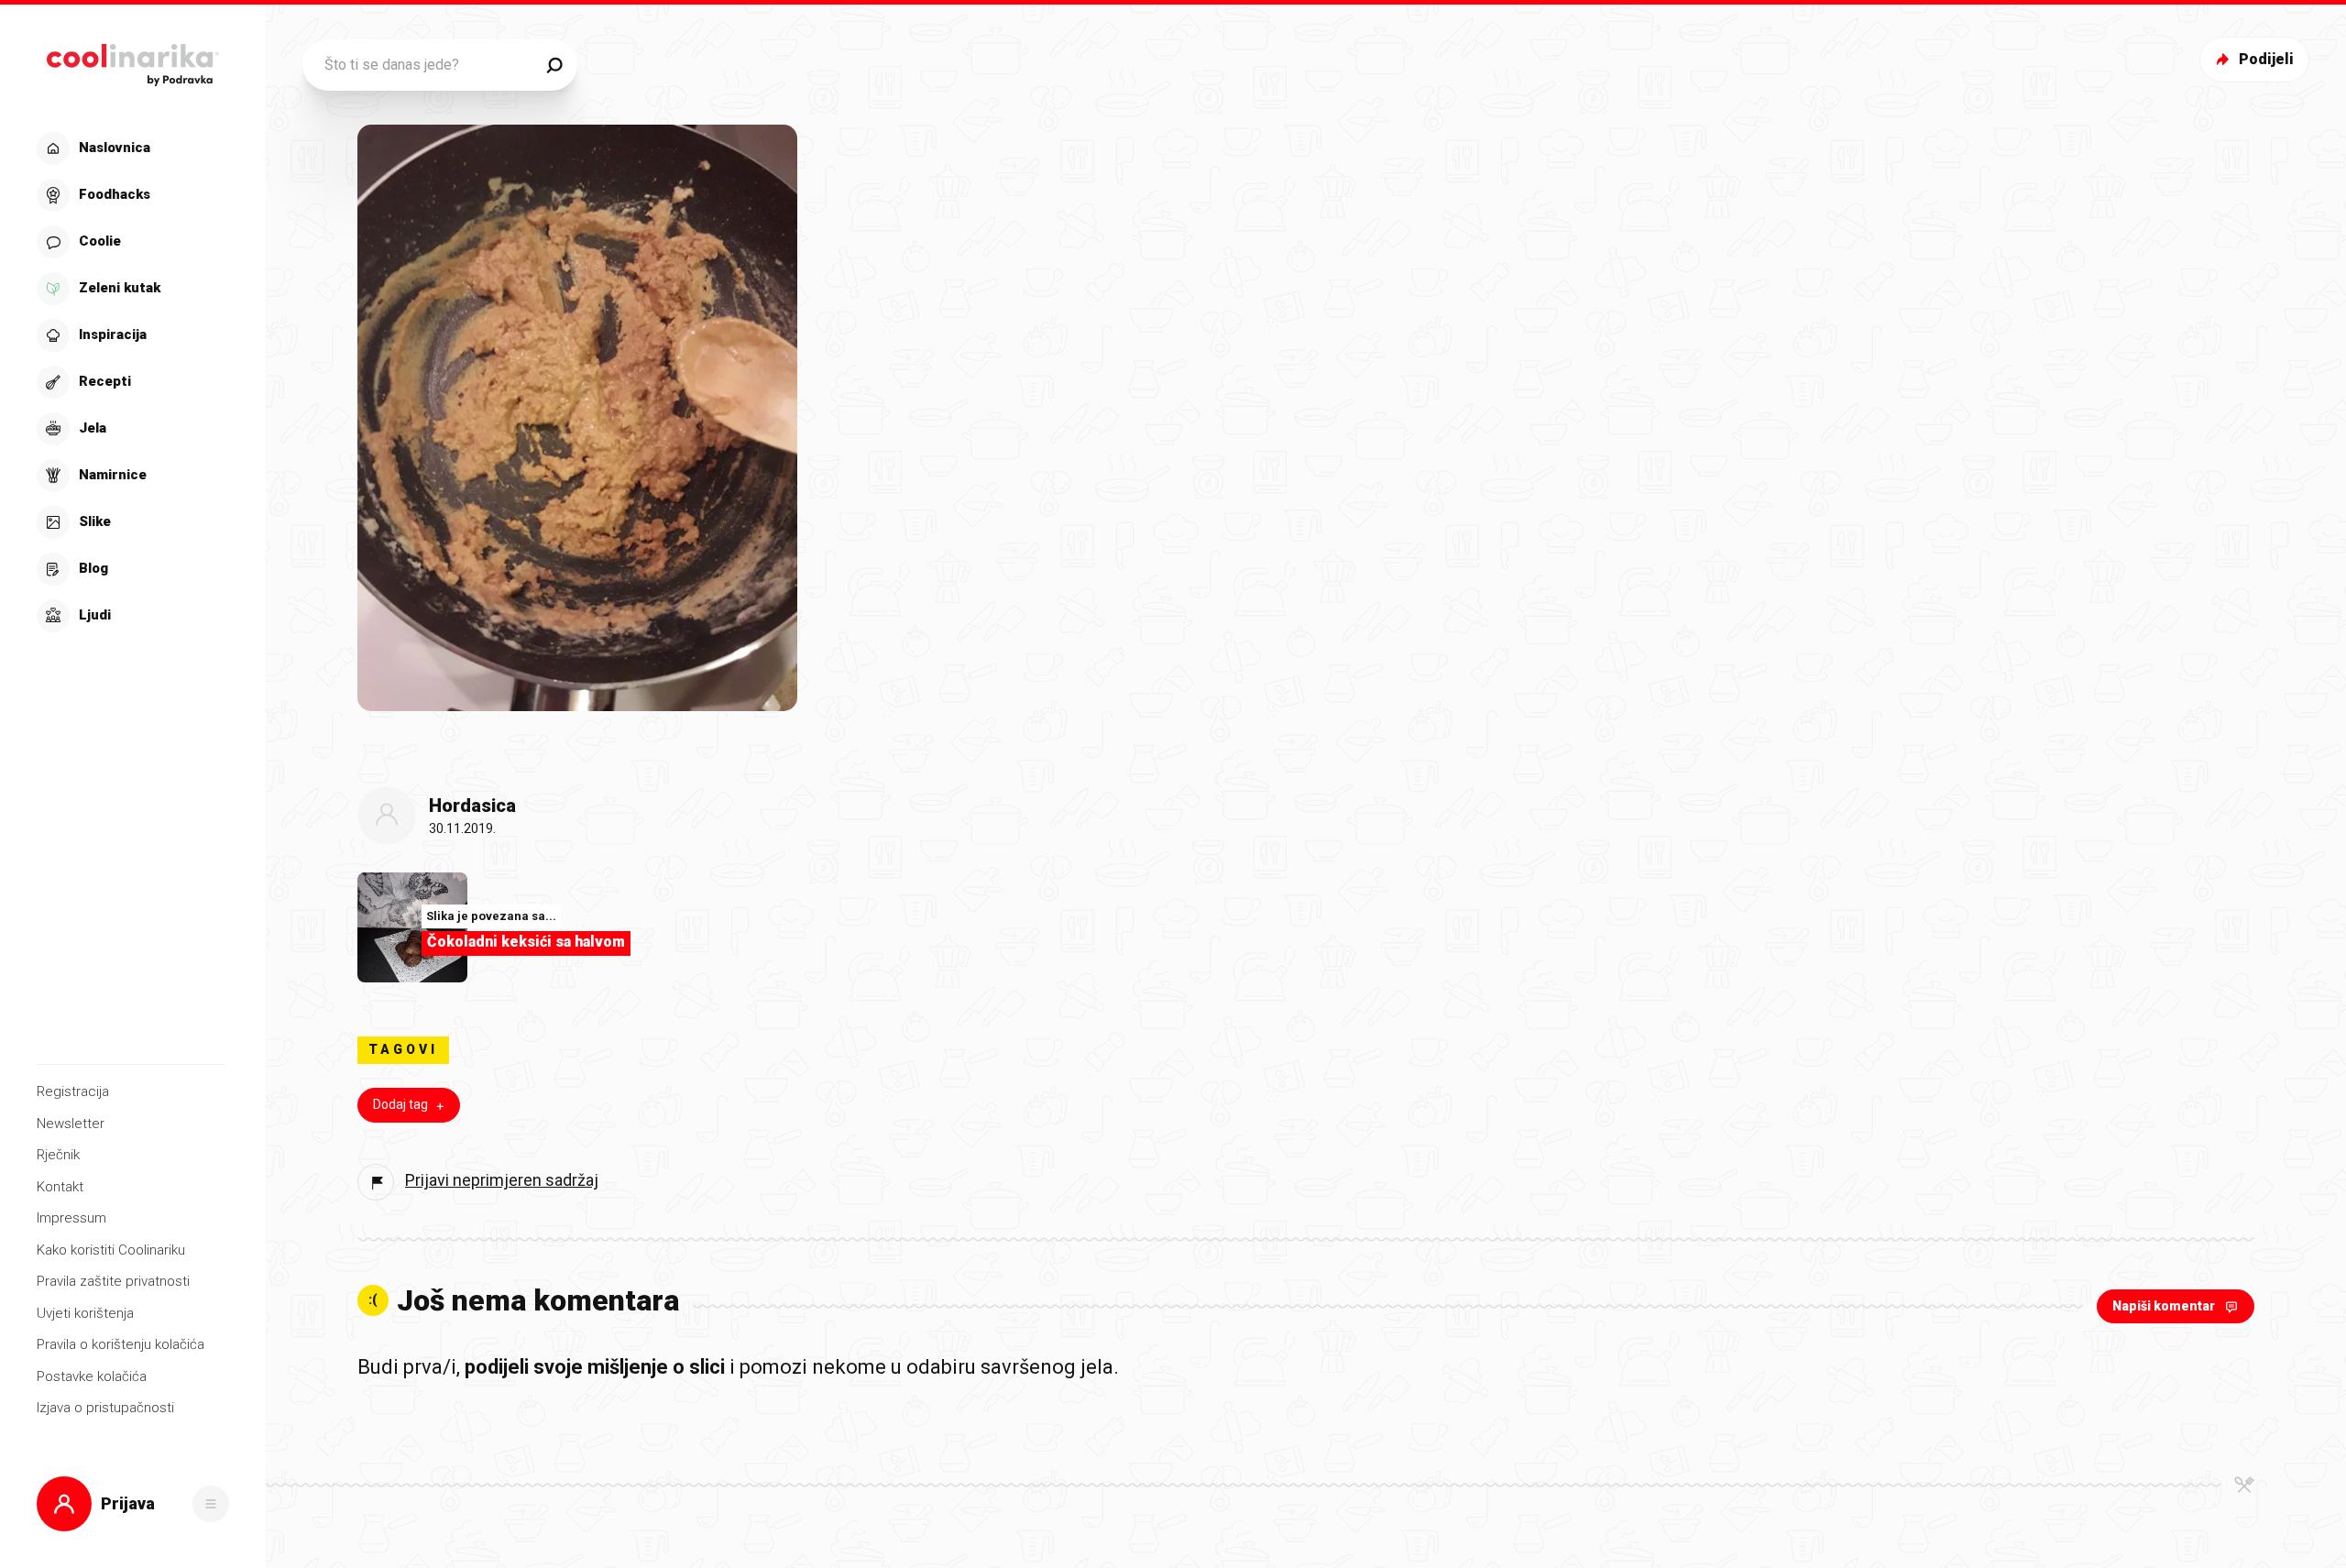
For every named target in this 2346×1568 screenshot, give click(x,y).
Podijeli (2266, 59)
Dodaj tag (400, 1104)
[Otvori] (211, 1504)
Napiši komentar (2164, 1306)
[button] (131, 382)
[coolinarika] (132, 60)
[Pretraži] (554, 65)
